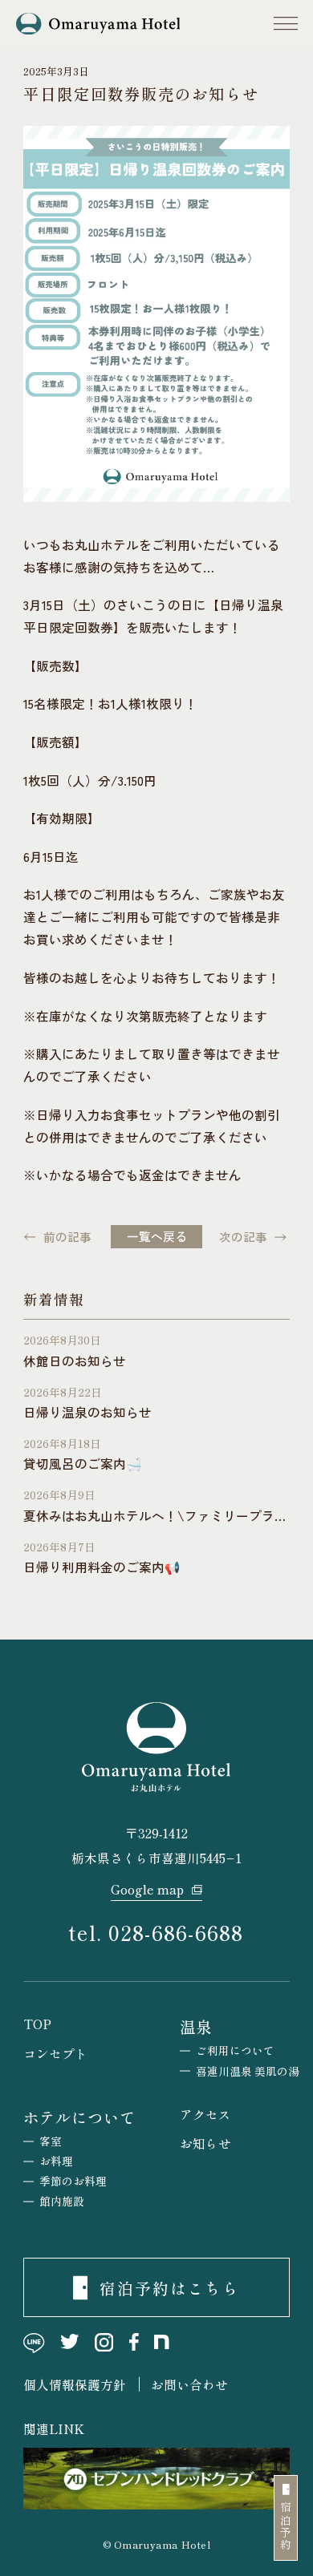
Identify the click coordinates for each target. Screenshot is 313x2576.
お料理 (56, 2161)
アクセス (205, 2114)
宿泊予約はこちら (170, 2288)
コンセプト (55, 2053)
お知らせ (205, 2143)
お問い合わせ (189, 2384)
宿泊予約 (286, 2527)
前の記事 (67, 1237)
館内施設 (62, 2201)
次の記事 (243, 1237)
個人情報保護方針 (75, 2384)
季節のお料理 (73, 2181)
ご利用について (235, 2050)
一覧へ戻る (157, 1236)
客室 (51, 2141)
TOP (37, 2024)
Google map (147, 1889)
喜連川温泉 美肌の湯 (248, 2071)
